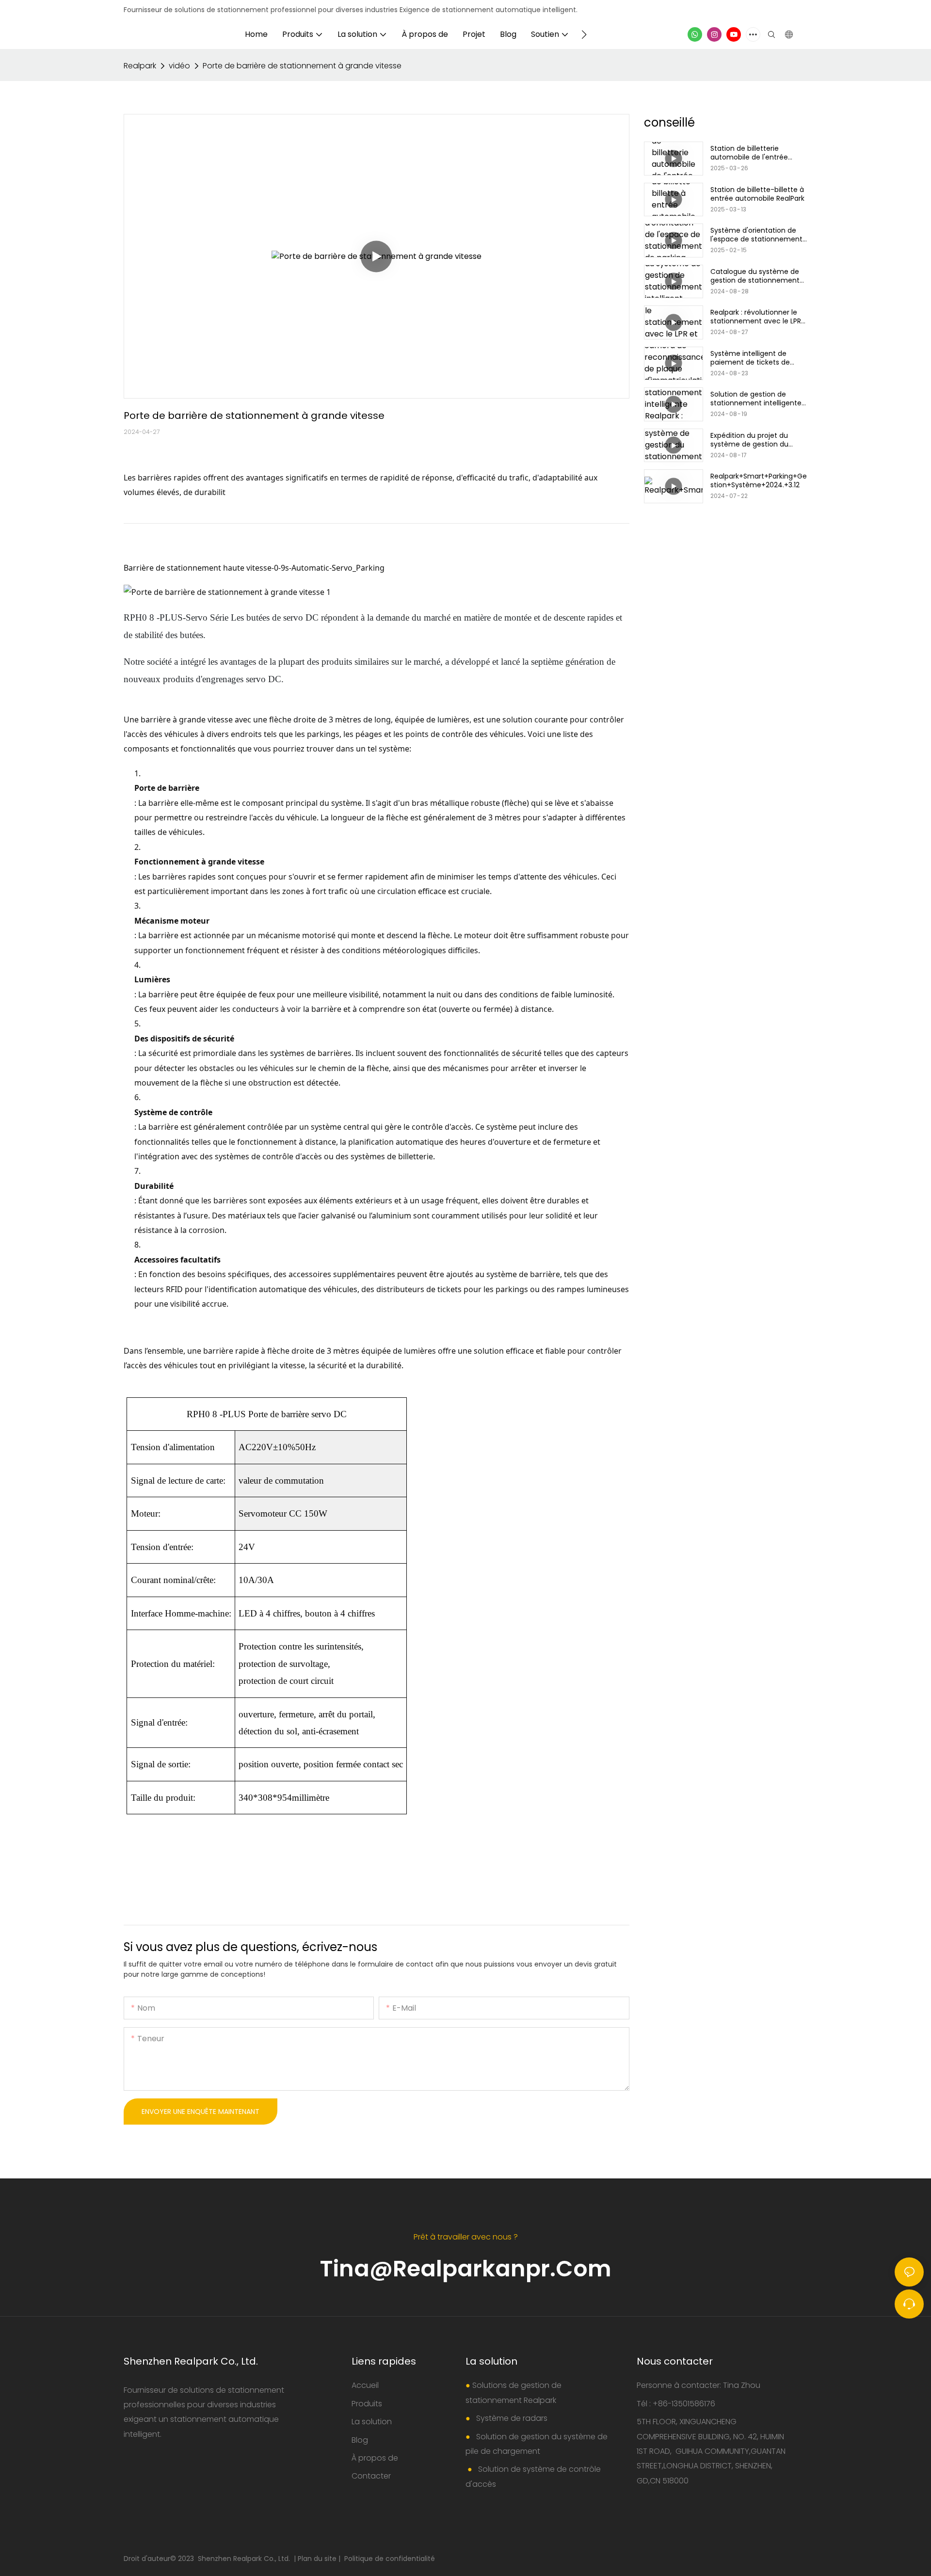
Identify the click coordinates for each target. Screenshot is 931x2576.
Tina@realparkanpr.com (466, 2269)
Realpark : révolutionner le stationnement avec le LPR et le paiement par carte (756, 317)
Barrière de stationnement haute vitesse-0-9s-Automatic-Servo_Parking (254, 568)
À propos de (375, 2458)
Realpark (140, 66)
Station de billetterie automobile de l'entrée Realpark (749, 153)
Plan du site (318, 2559)
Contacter (371, 2476)
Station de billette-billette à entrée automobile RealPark (757, 194)
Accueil (365, 2385)
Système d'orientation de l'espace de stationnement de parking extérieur (756, 235)
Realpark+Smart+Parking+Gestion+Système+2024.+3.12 (759, 480)
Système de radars (511, 2418)
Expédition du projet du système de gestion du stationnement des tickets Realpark (755, 440)
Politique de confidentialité (390, 2559)
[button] (584, 34)
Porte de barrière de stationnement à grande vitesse (302, 66)
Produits (367, 2404)
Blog (360, 2440)
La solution (372, 2422)
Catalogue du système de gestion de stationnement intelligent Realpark (755, 276)
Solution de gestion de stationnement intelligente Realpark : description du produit (756, 399)
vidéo (179, 66)
